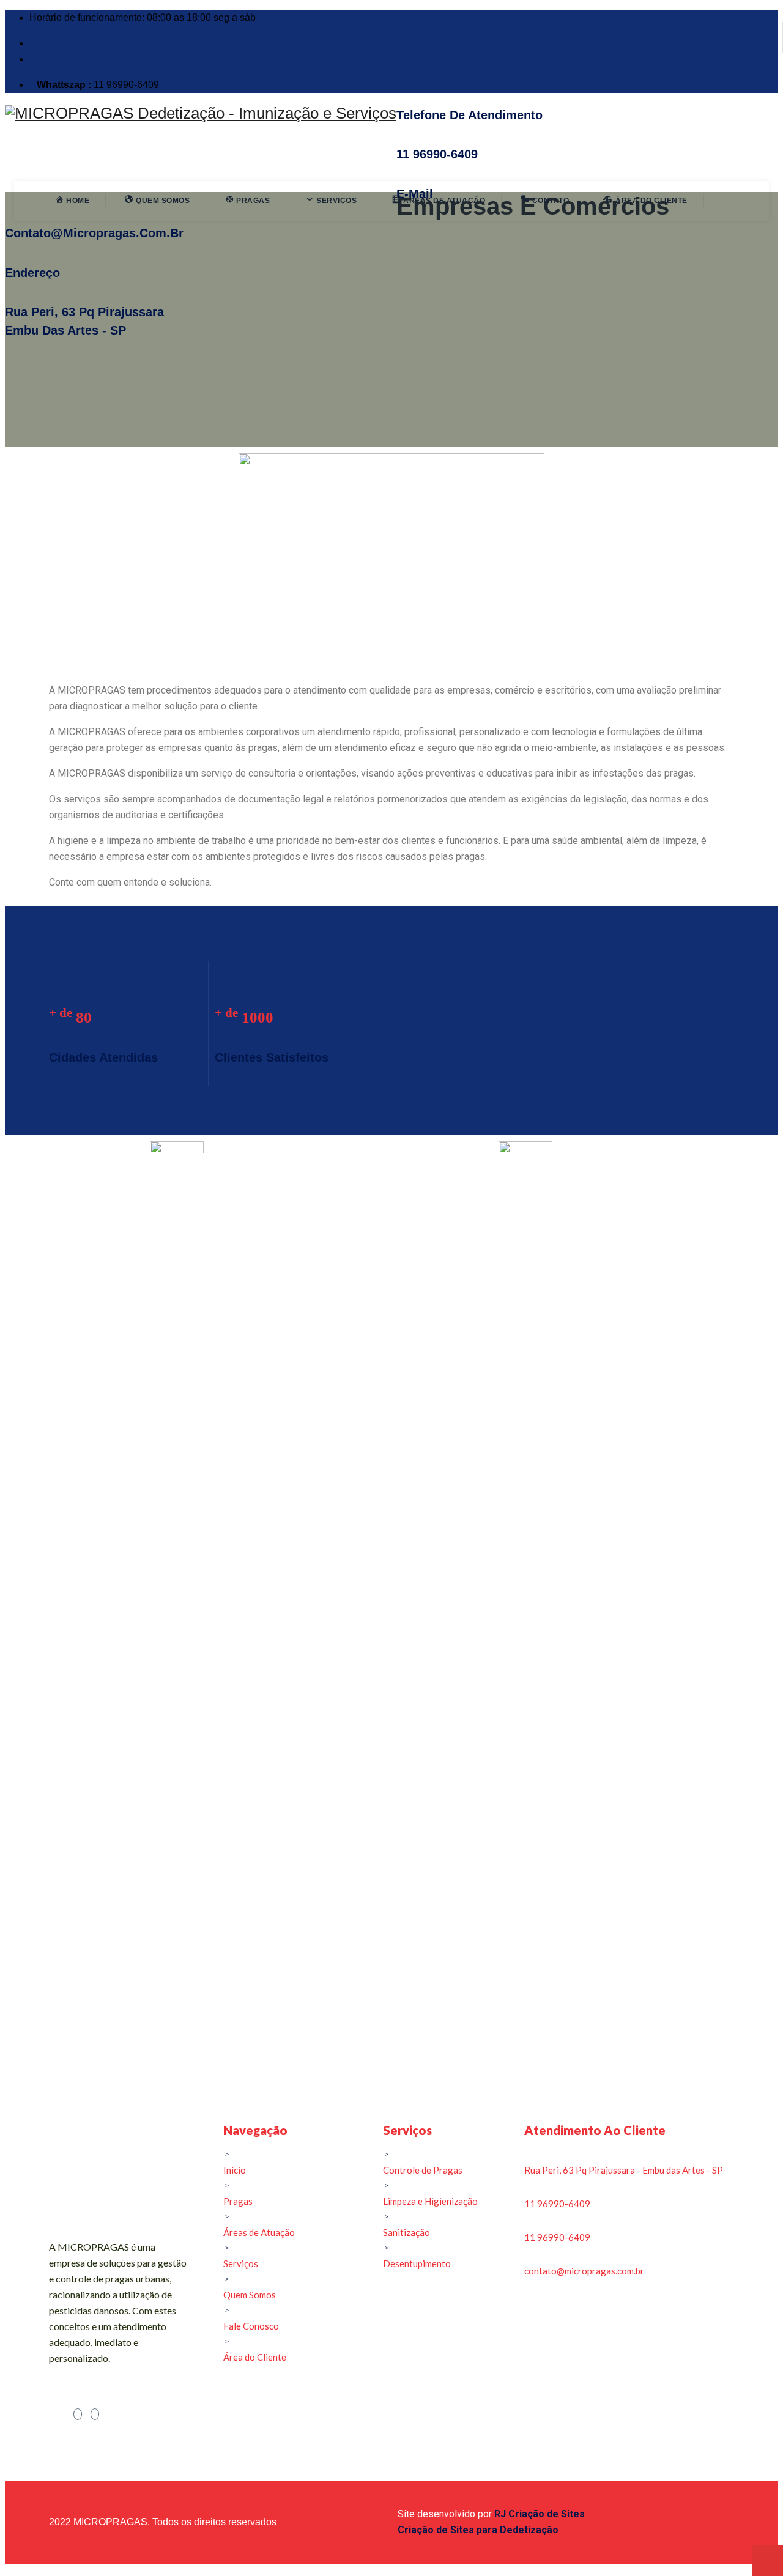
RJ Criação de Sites (540, 2514)
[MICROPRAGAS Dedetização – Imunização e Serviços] (201, 113)
